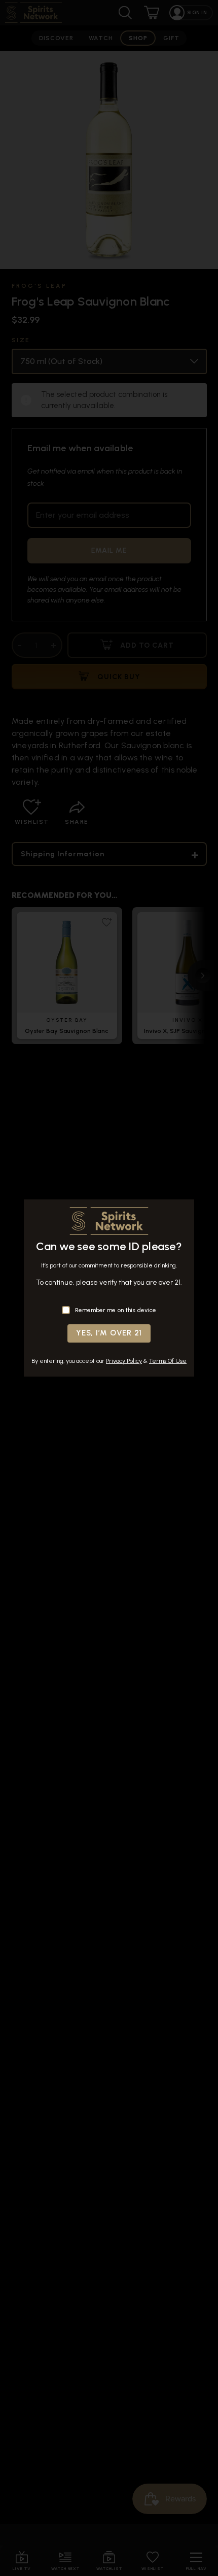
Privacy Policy (124, 1361)
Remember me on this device (116, 1310)
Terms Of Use (168, 1361)
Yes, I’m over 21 (109, 1333)
